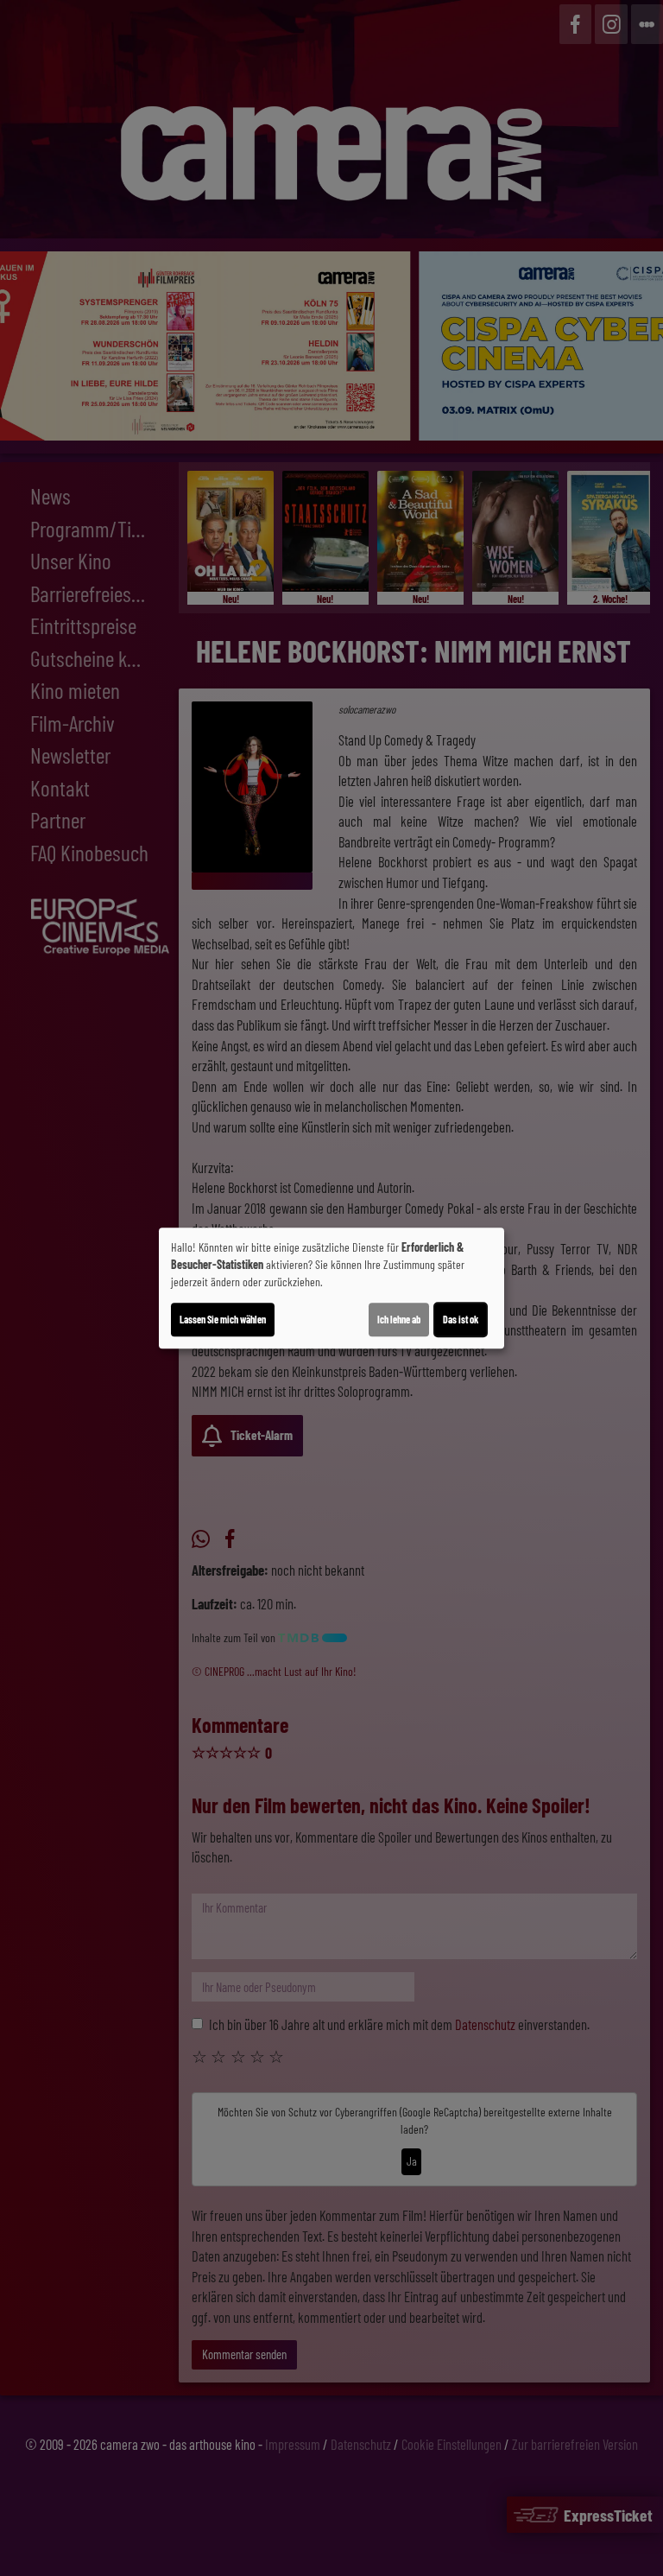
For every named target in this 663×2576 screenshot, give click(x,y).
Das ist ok (461, 1319)
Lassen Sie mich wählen (223, 1319)
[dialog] (331, 1288)
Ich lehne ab (399, 1319)
